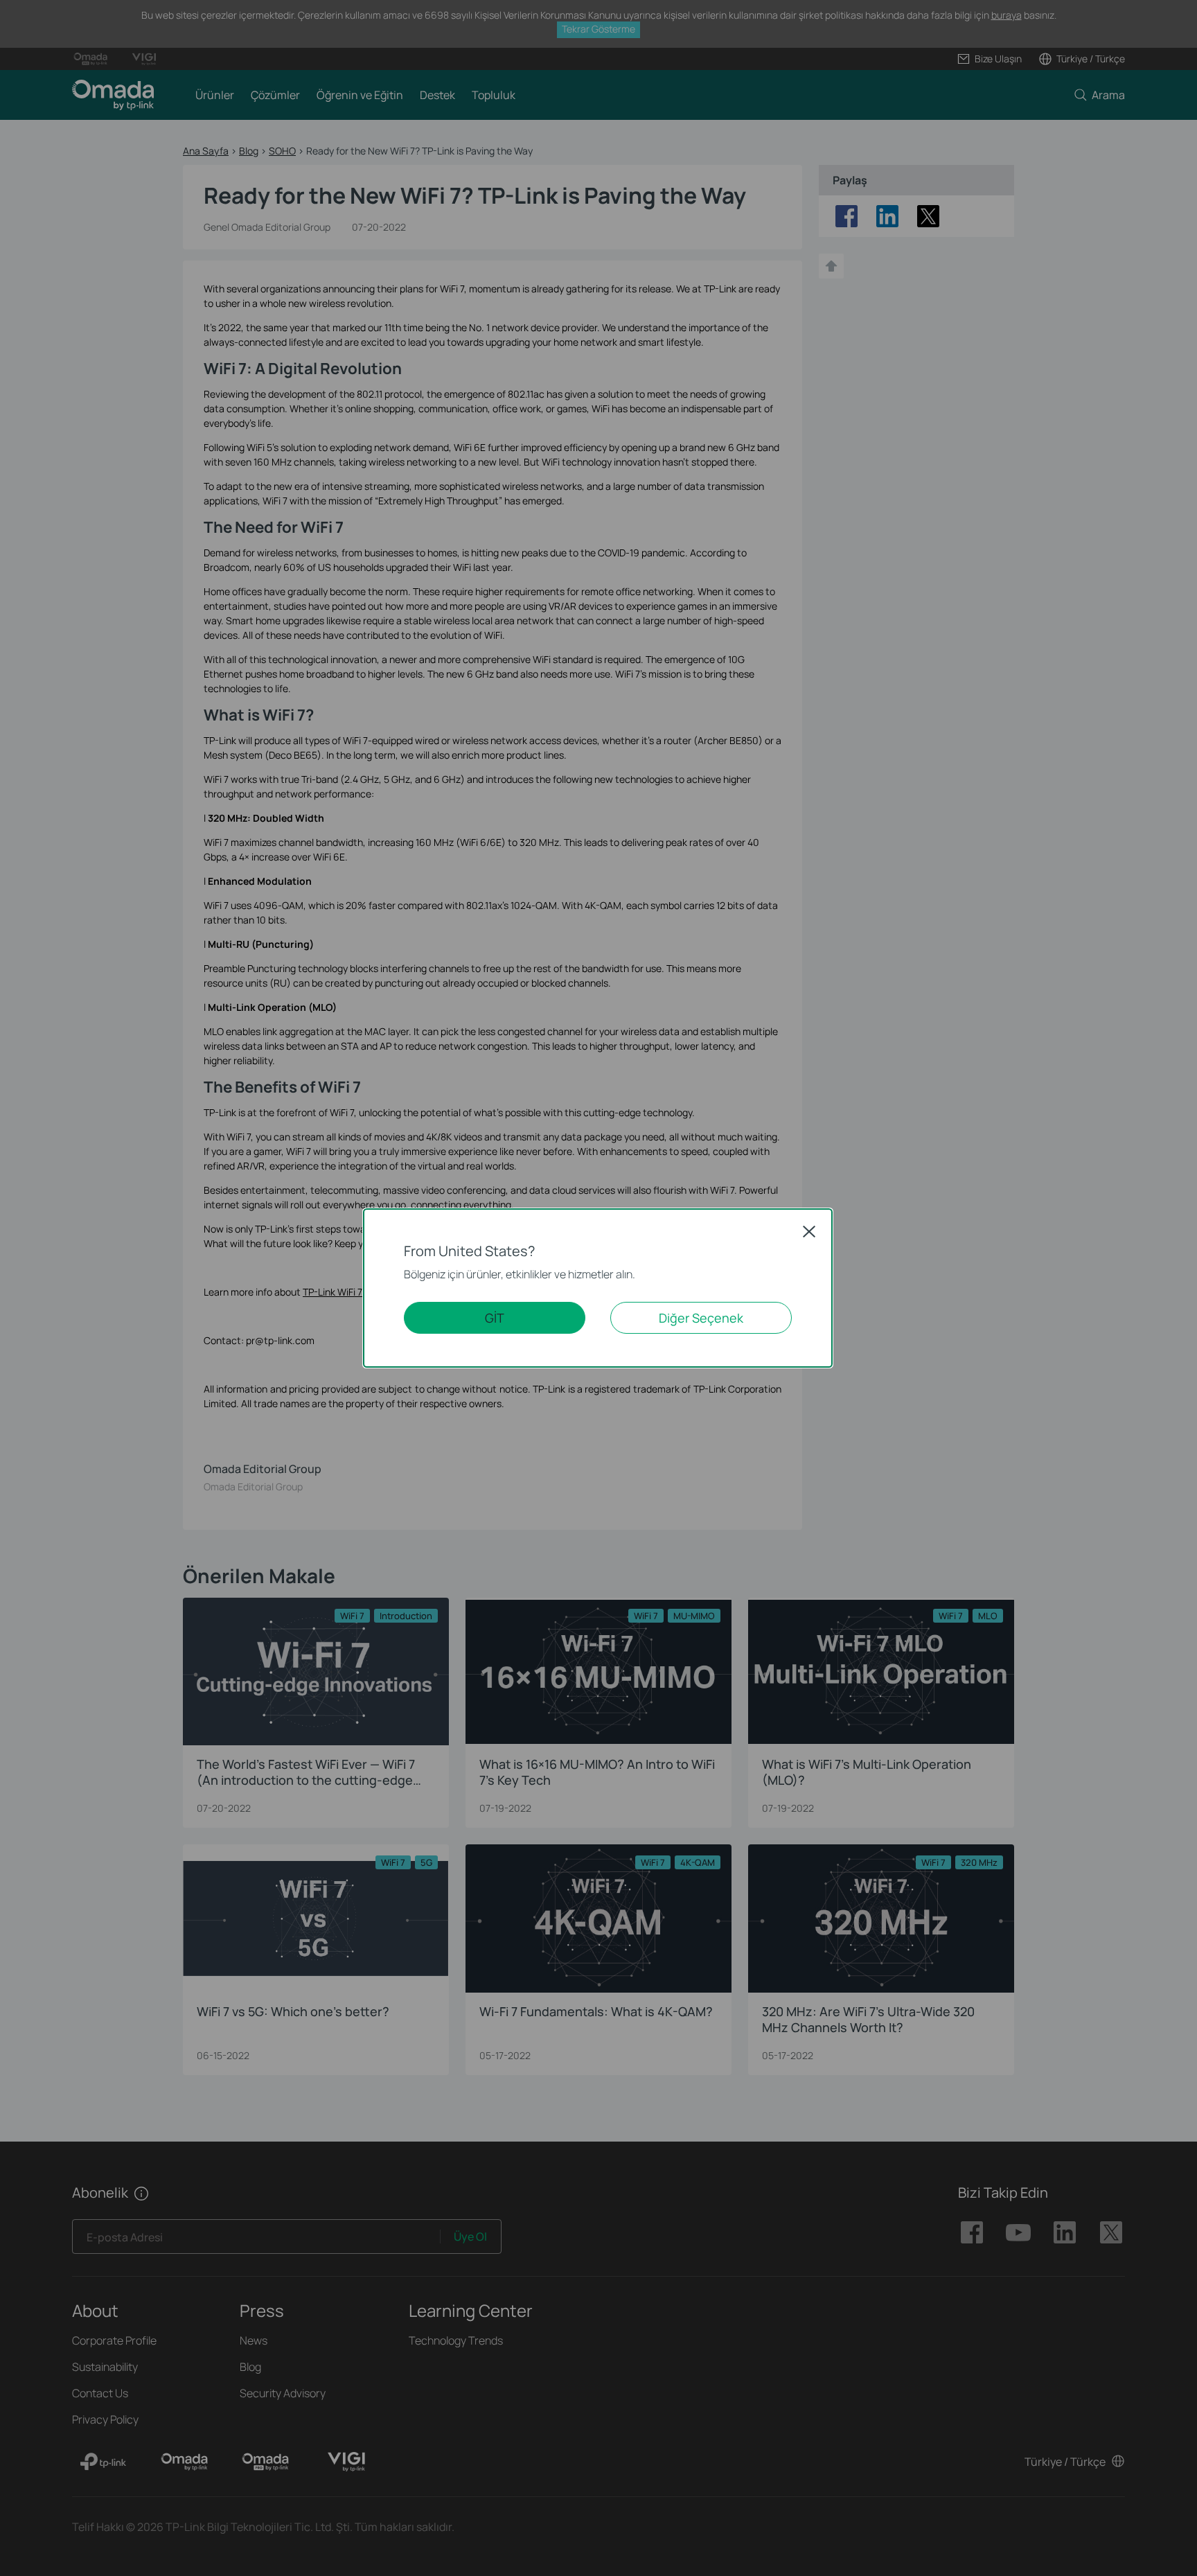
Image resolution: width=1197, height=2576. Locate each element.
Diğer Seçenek (701, 1318)
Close (809, 1231)
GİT (495, 1318)
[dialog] (598, 1288)
